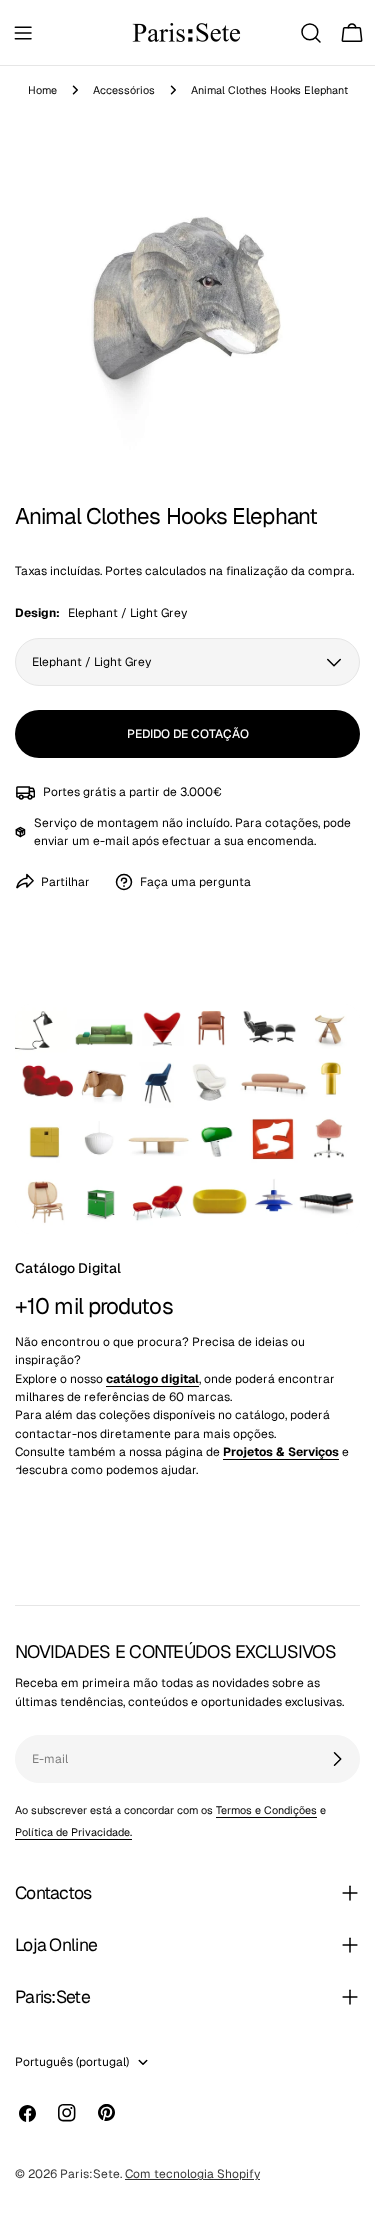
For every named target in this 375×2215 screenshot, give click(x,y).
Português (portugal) (72, 2062)
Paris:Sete (90, 2174)
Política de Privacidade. (73, 1832)
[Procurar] (311, 33)
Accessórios (124, 90)
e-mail (111, 841)
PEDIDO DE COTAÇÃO (188, 734)
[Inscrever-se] (337, 1759)
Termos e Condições (266, 1810)
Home (42, 90)
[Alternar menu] (23, 33)
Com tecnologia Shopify (192, 2174)
